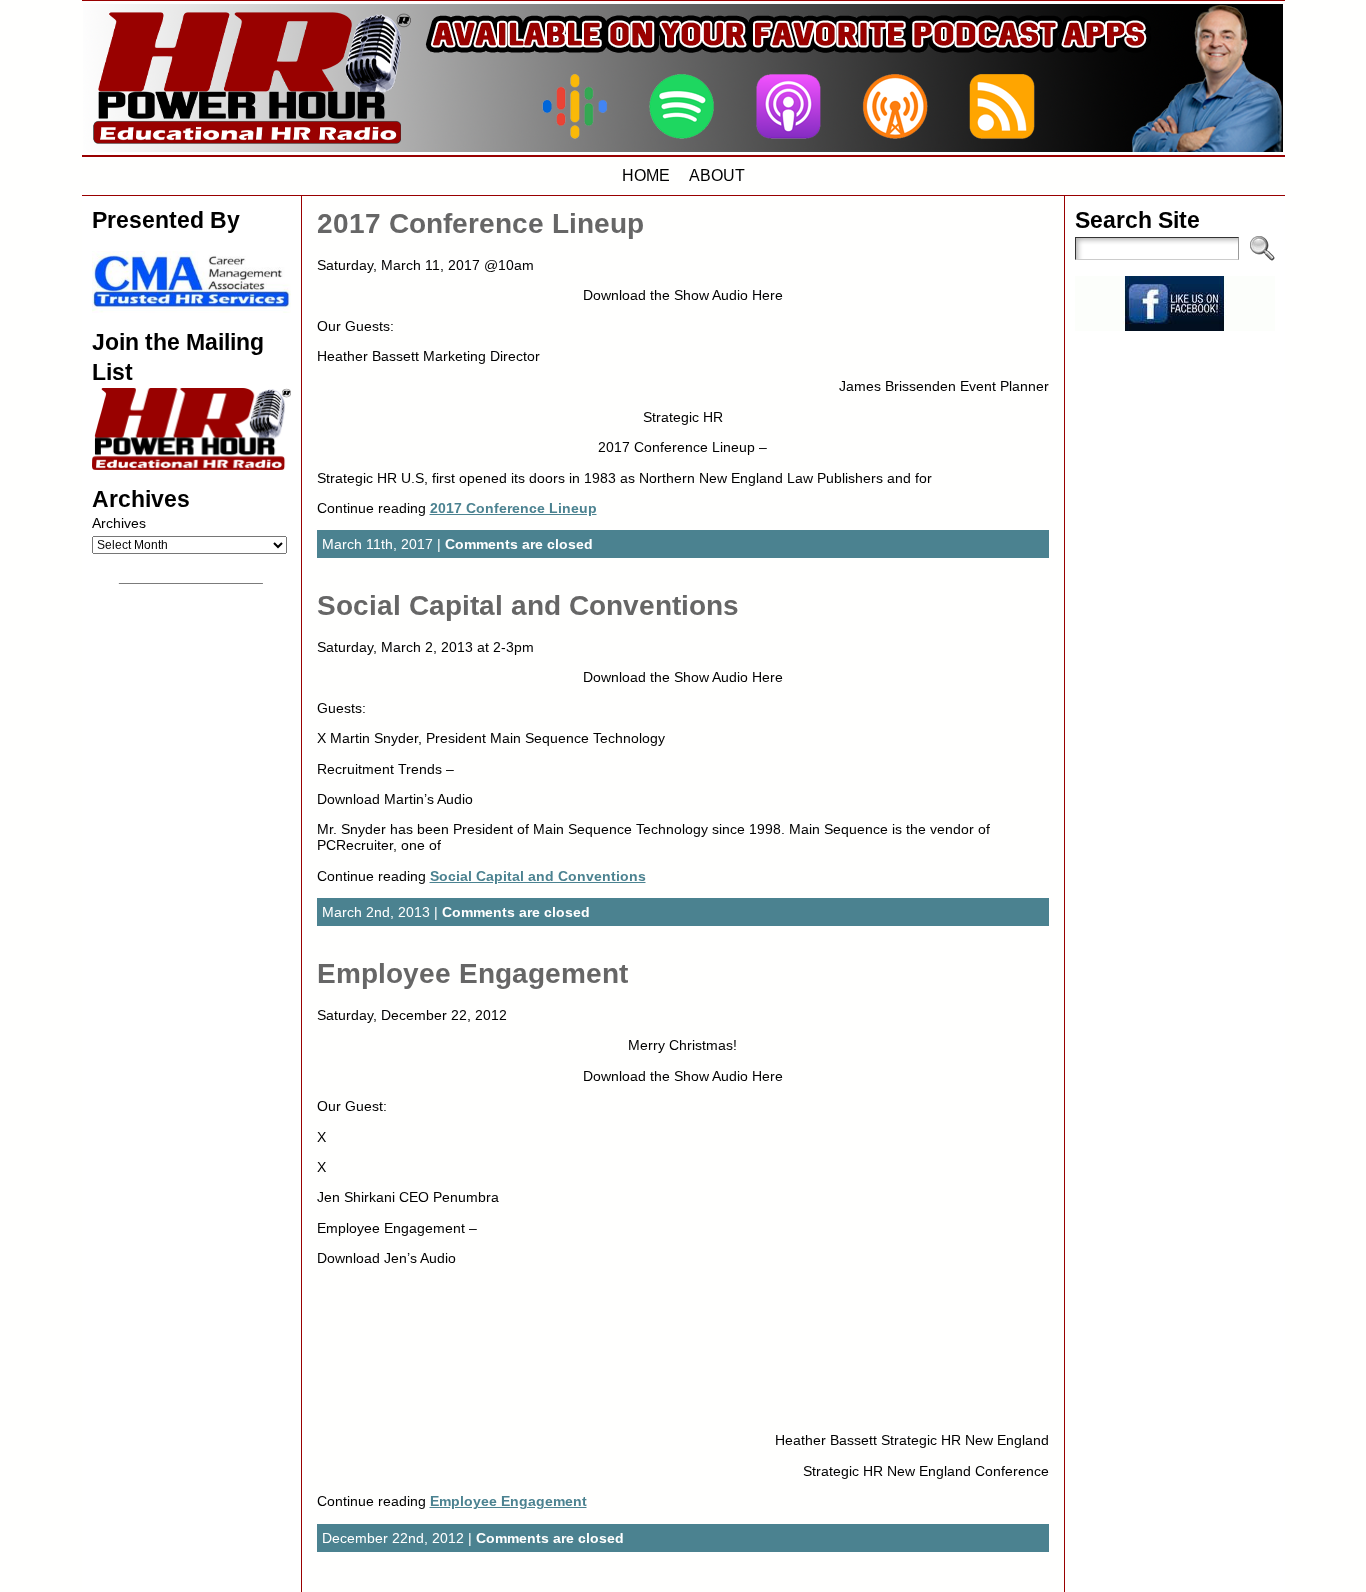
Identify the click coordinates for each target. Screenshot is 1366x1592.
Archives (119, 523)
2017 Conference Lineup (480, 223)
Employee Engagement (472, 973)
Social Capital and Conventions (528, 605)
